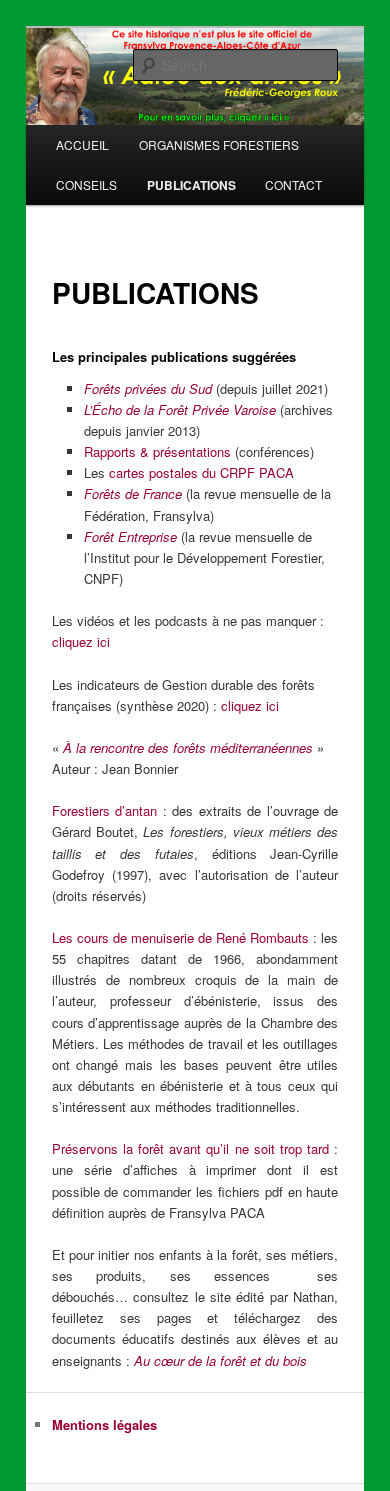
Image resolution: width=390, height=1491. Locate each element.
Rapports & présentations (159, 451)
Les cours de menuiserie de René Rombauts (180, 937)
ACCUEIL (82, 144)
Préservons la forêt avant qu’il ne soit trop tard (190, 1148)
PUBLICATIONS (191, 185)
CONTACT (293, 184)
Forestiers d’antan (105, 810)
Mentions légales (104, 1424)
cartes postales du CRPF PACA (201, 472)
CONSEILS (86, 184)
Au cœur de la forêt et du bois (220, 1360)
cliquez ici (81, 641)
